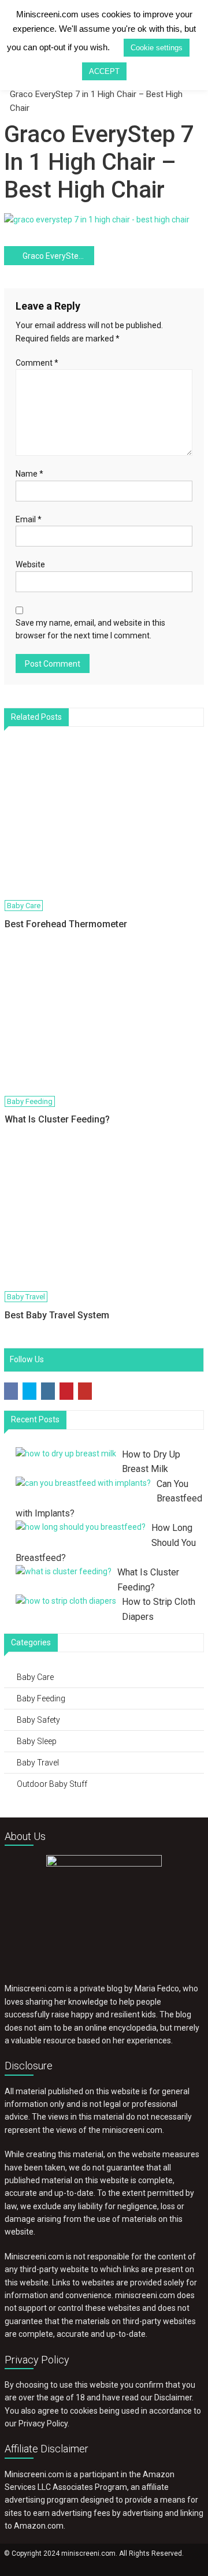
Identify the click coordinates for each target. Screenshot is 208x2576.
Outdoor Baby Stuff (52, 1784)
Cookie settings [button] (157, 48)
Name (29, 474)
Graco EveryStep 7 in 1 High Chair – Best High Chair (58, 256)
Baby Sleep (37, 1741)
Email (29, 519)
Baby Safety (38, 1720)
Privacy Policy (43, 2423)
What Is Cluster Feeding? (57, 1119)
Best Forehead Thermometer (66, 924)
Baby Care (24, 906)
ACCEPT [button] (104, 71)
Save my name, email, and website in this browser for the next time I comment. (90, 629)
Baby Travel (26, 1297)
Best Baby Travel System (57, 1315)
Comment (37, 363)
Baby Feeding (30, 1101)
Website (30, 564)
